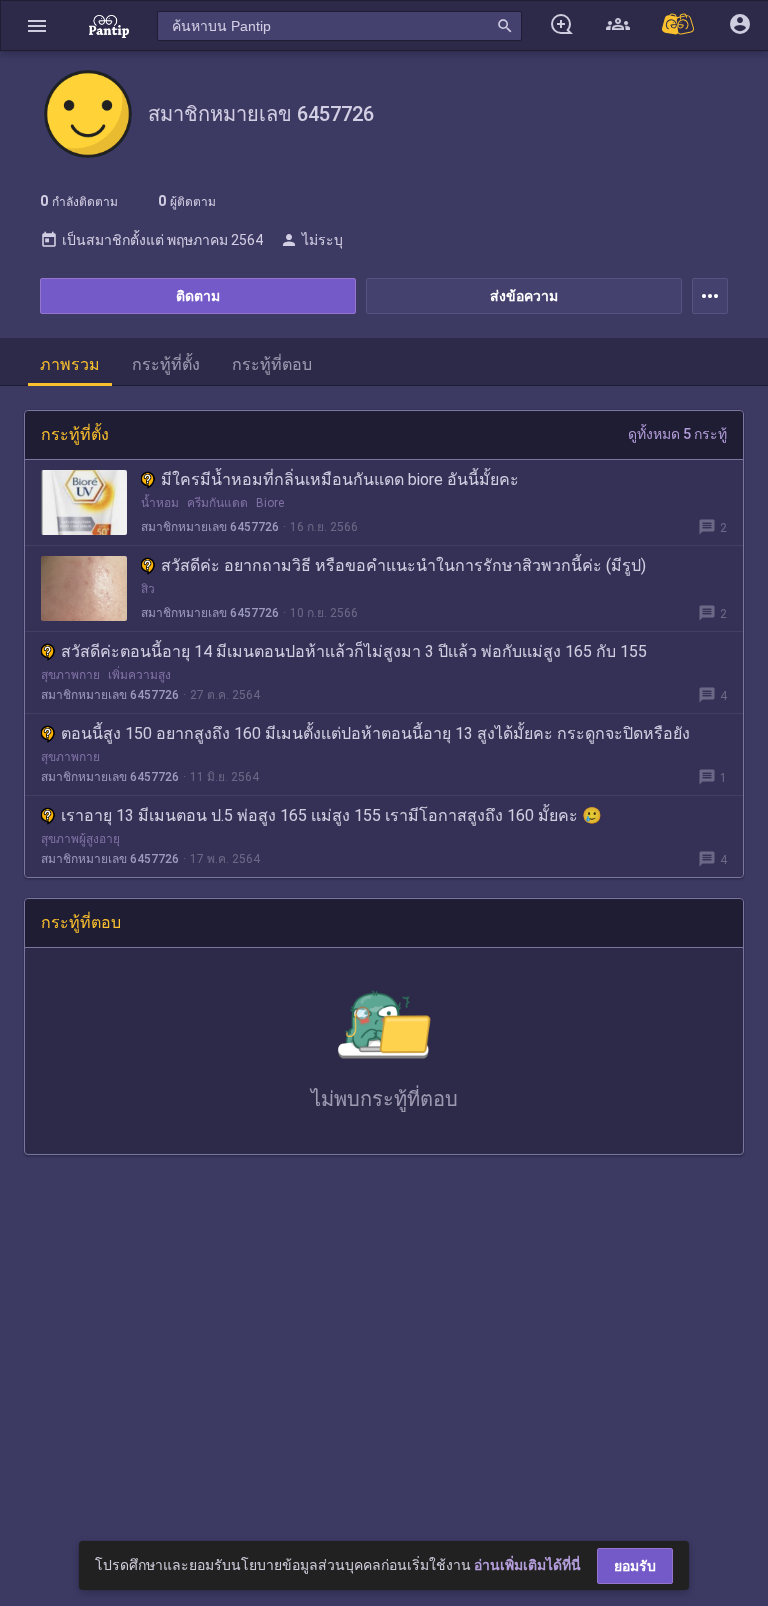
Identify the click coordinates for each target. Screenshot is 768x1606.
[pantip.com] (109, 25)
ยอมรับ (635, 1566)
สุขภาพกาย (70, 675)
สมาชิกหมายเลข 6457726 (210, 527)
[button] (37, 25)
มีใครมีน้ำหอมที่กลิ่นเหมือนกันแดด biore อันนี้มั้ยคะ (340, 479)
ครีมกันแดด (217, 503)
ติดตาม (198, 296)
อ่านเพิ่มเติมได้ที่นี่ (527, 1565)
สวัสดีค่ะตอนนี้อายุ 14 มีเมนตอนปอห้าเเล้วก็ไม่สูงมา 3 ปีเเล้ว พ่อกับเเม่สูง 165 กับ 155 (354, 651)
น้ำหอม (160, 503)
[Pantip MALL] (679, 25)
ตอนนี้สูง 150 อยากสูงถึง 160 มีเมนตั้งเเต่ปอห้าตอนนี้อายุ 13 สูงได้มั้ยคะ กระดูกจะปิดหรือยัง (375, 733)
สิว (148, 589)
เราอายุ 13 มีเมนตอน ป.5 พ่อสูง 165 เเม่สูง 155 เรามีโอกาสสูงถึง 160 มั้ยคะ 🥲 (331, 815)
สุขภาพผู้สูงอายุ (80, 839)
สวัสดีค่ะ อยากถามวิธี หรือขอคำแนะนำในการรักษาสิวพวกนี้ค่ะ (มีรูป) (403, 565)
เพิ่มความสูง (139, 675)
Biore (270, 503)
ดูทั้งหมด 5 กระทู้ (677, 434)
